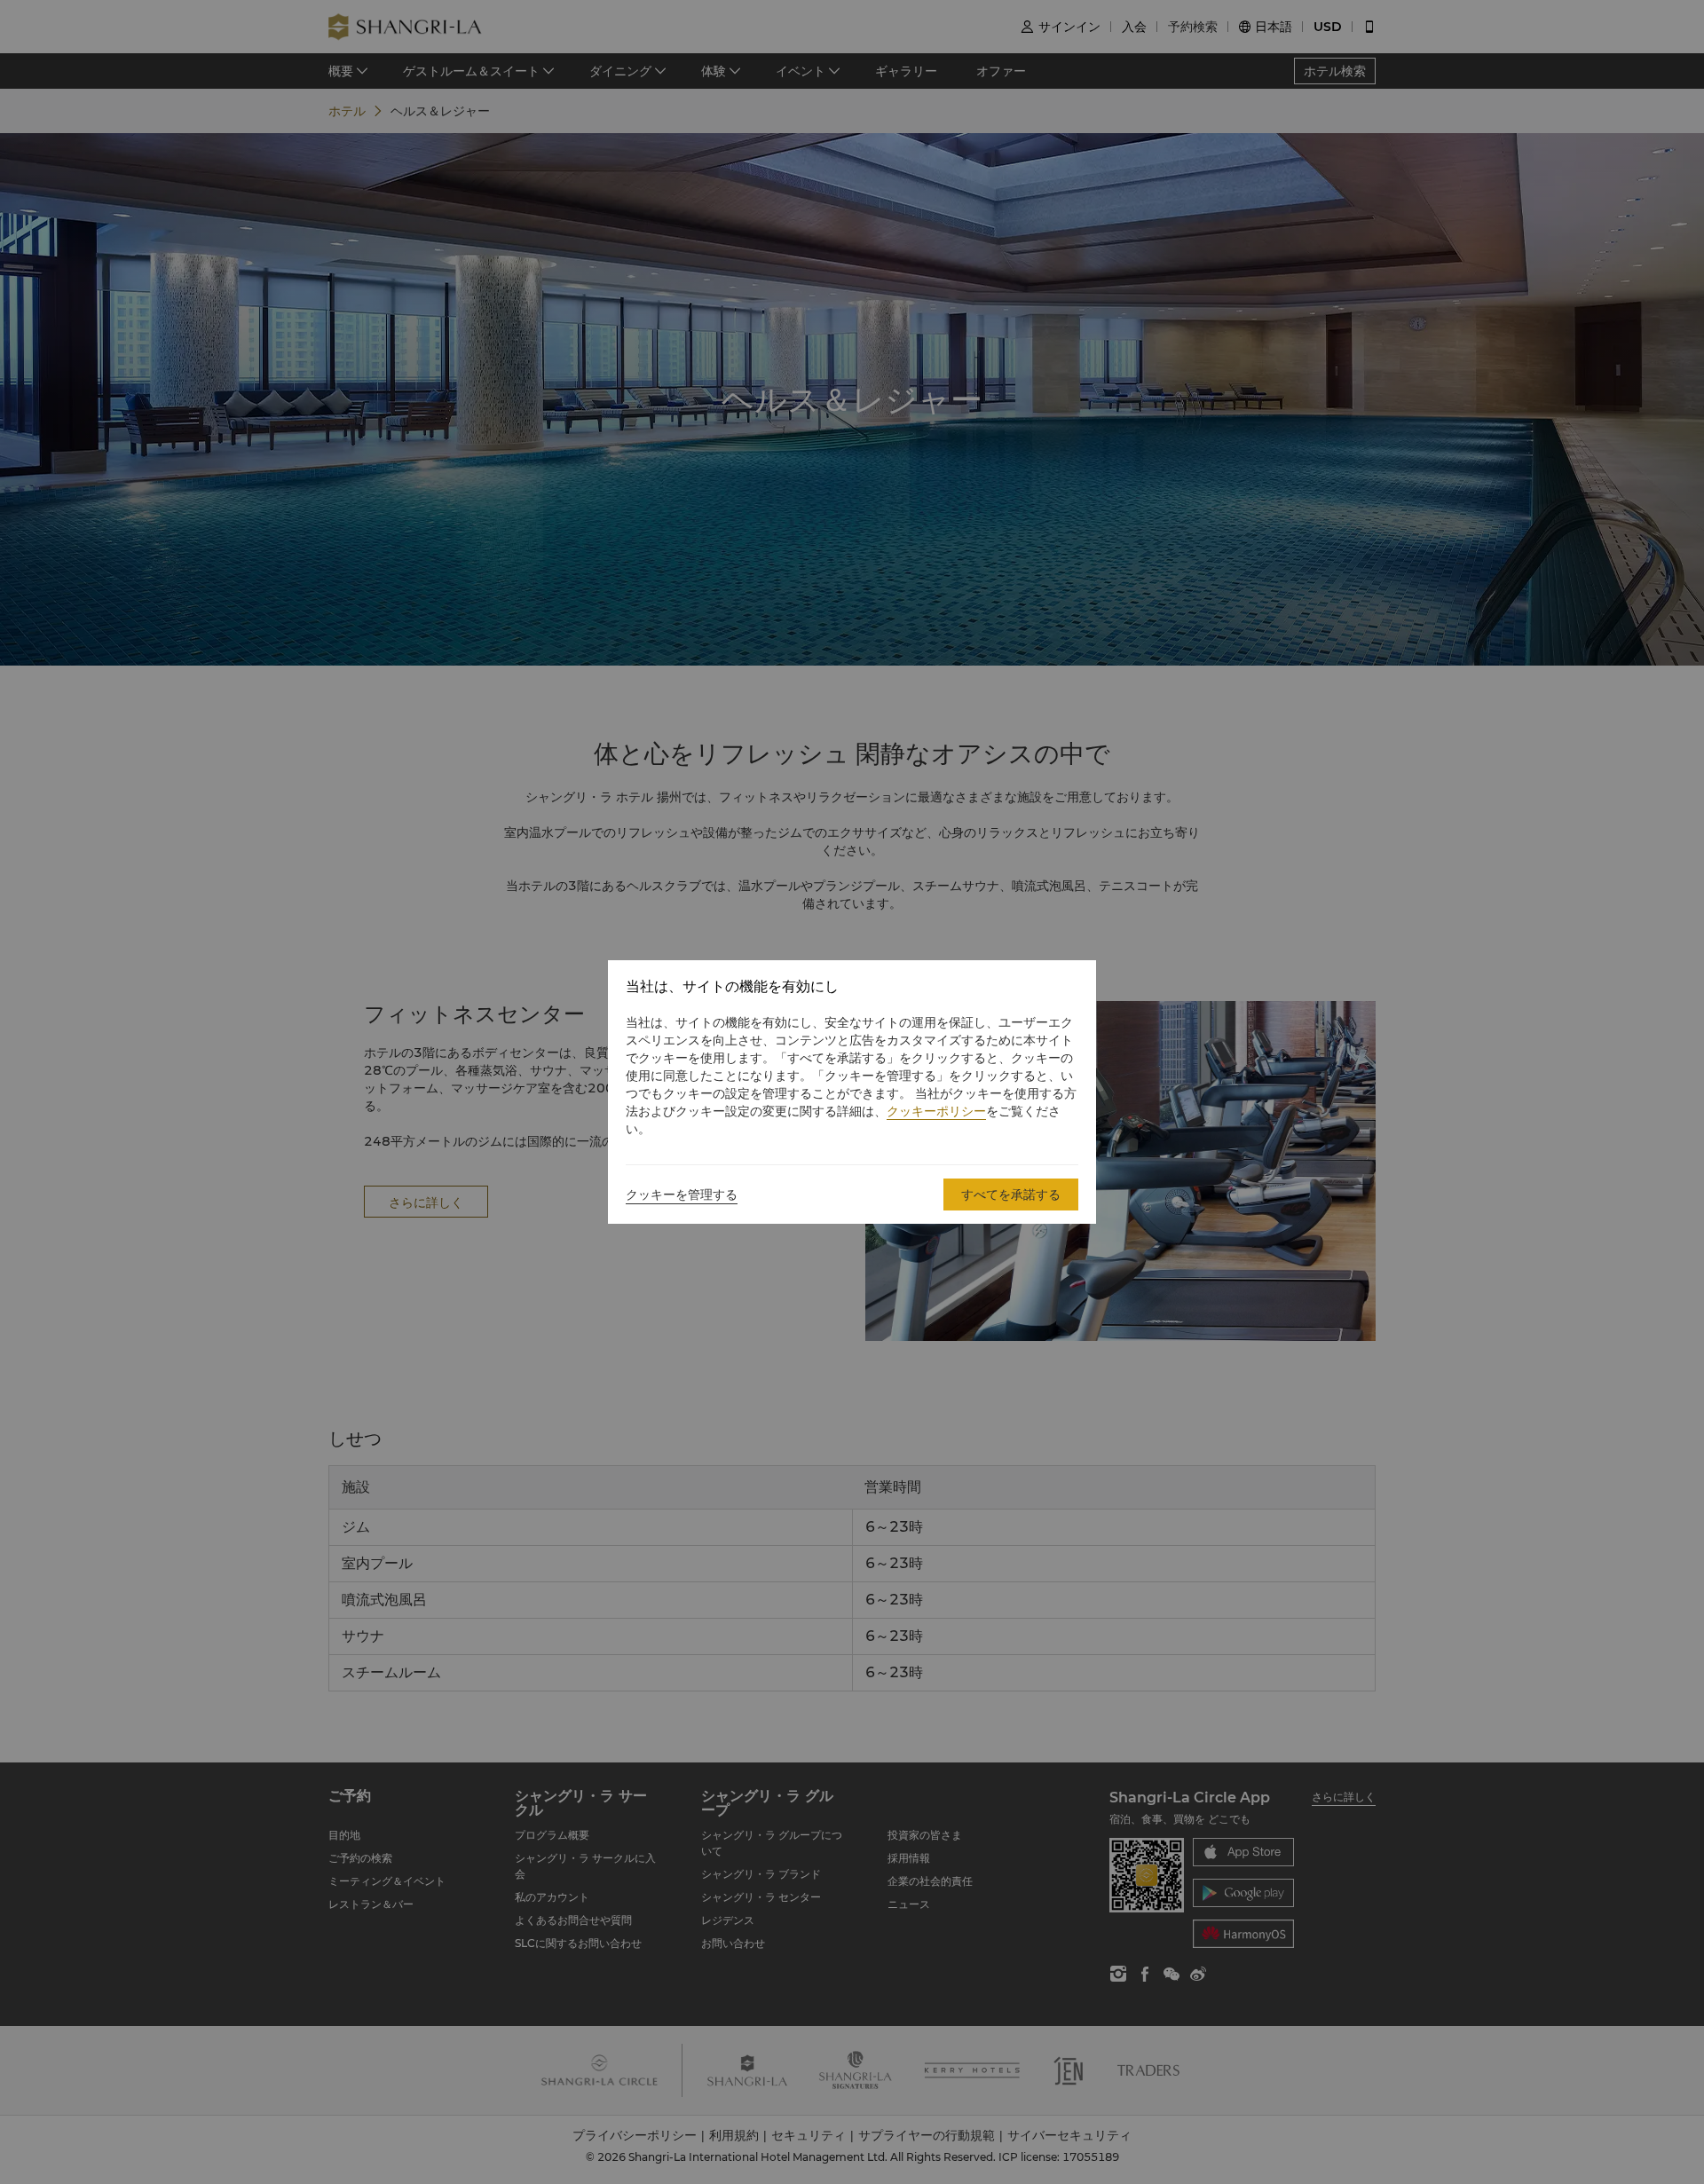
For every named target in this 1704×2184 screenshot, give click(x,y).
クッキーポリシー (936, 1111)
